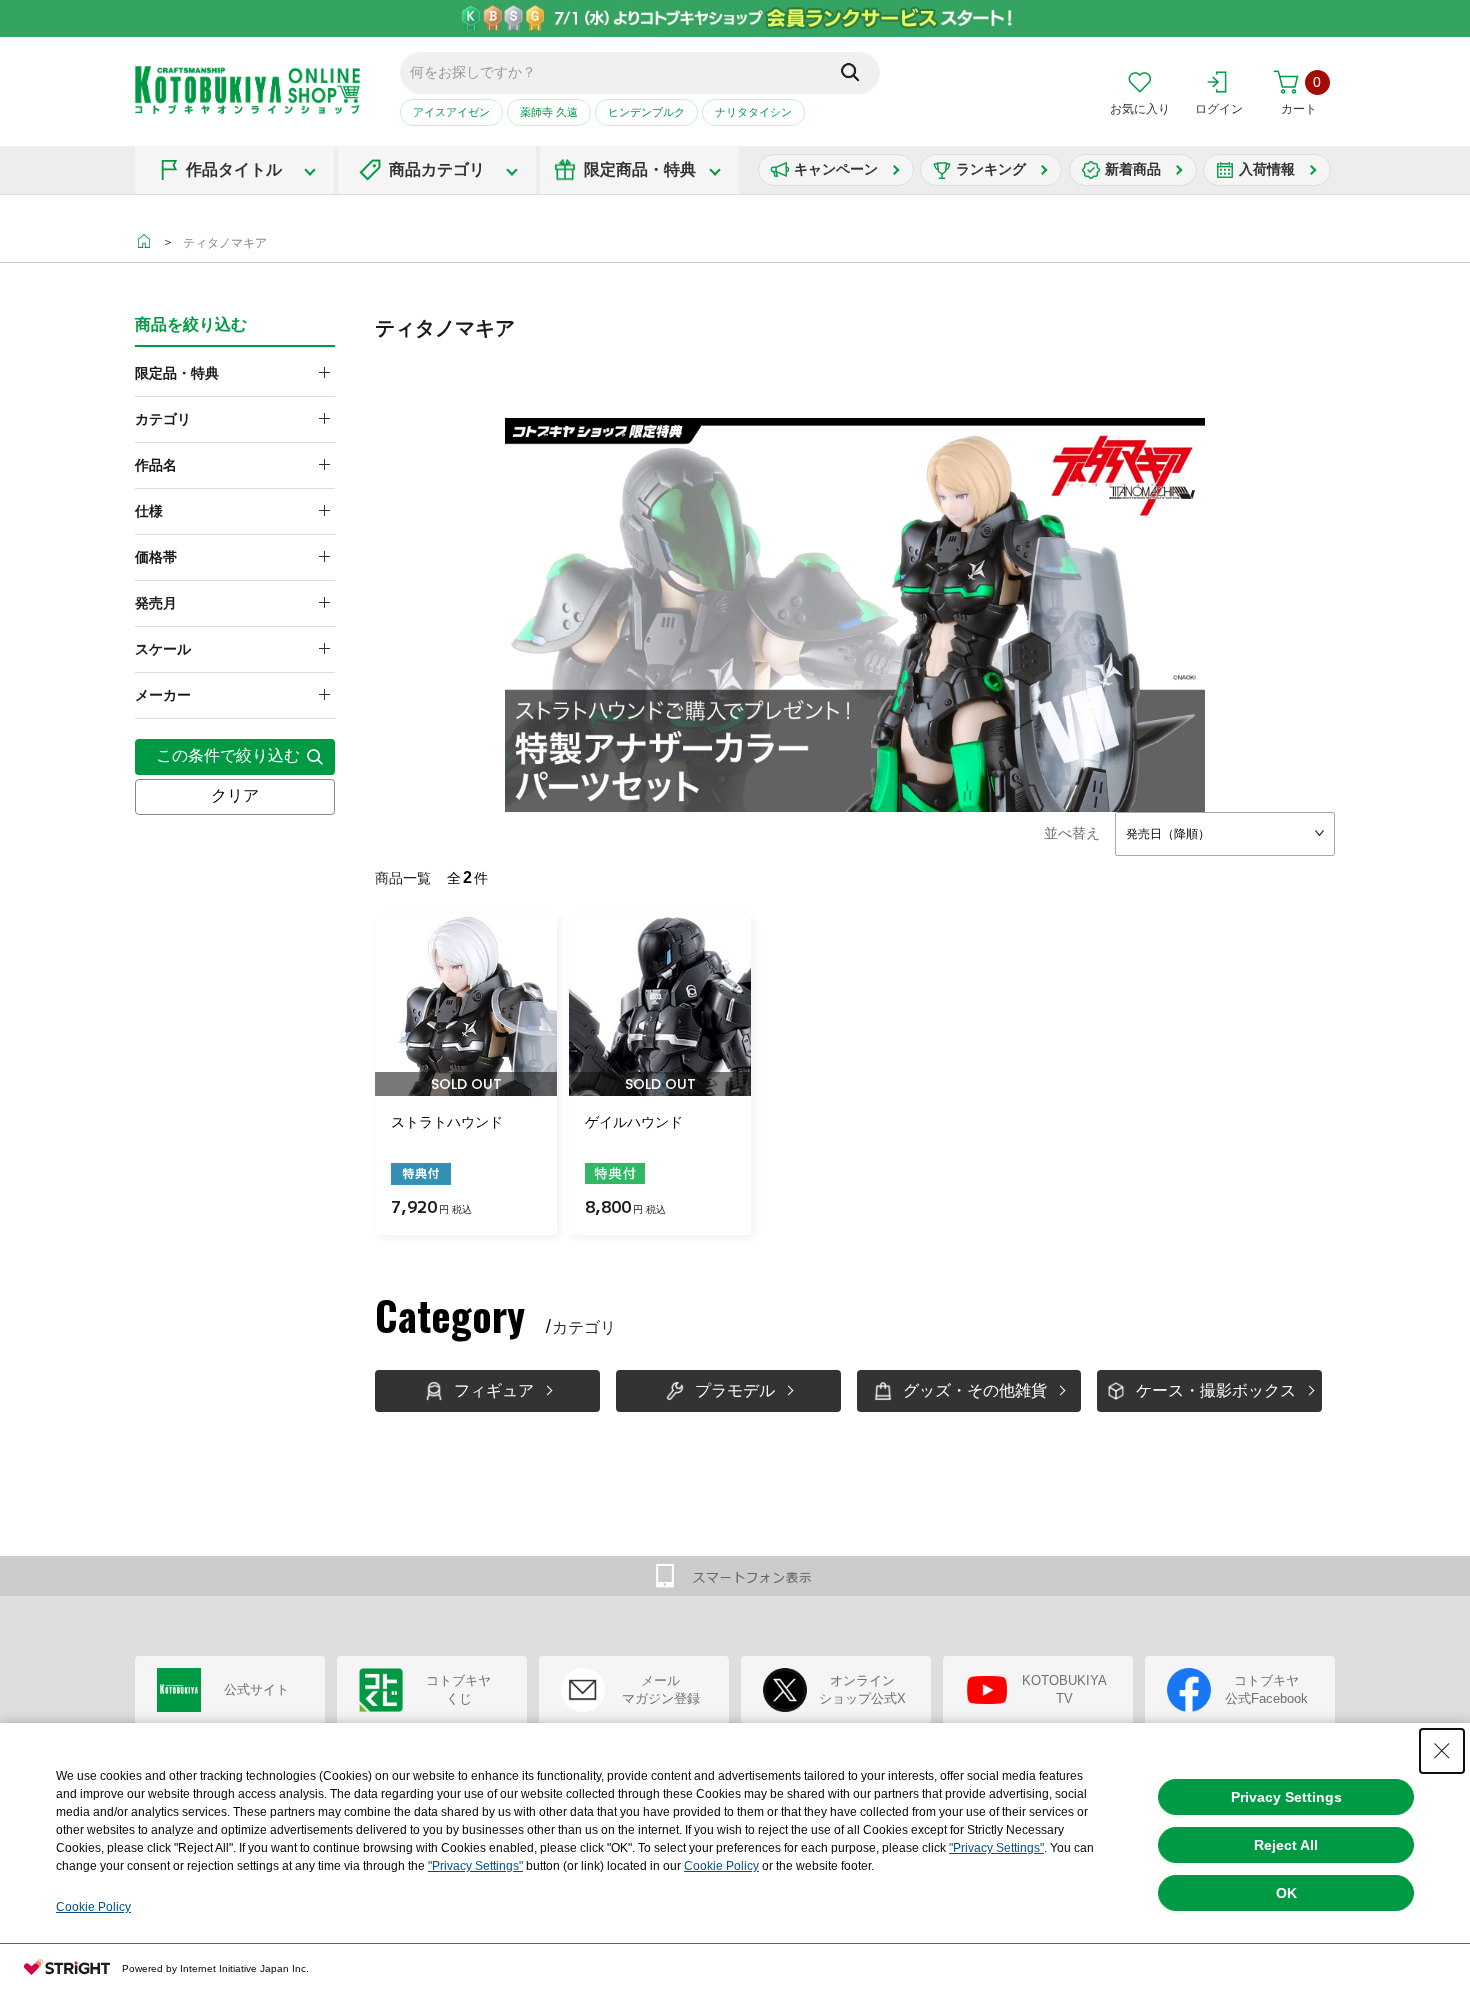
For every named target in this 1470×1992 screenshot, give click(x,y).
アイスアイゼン (451, 112)
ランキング (991, 169)
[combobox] (1225, 834)
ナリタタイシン (753, 112)
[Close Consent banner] (1442, 1751)
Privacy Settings (1286, 1797)
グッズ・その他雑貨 (975, 1390)
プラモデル (735, 1390)
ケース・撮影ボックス (1216, 1390)
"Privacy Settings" (996, 1848)
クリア (235, 795)
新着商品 (1133, 169)
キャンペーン (836, 169)
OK (1286, 1893)
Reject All (1286, 1845)
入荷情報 (1267, 169)
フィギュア (494, 1390)
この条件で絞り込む (228, 755)
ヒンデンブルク (646, 112)
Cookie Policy (721, 1866)
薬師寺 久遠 (549, 112)
